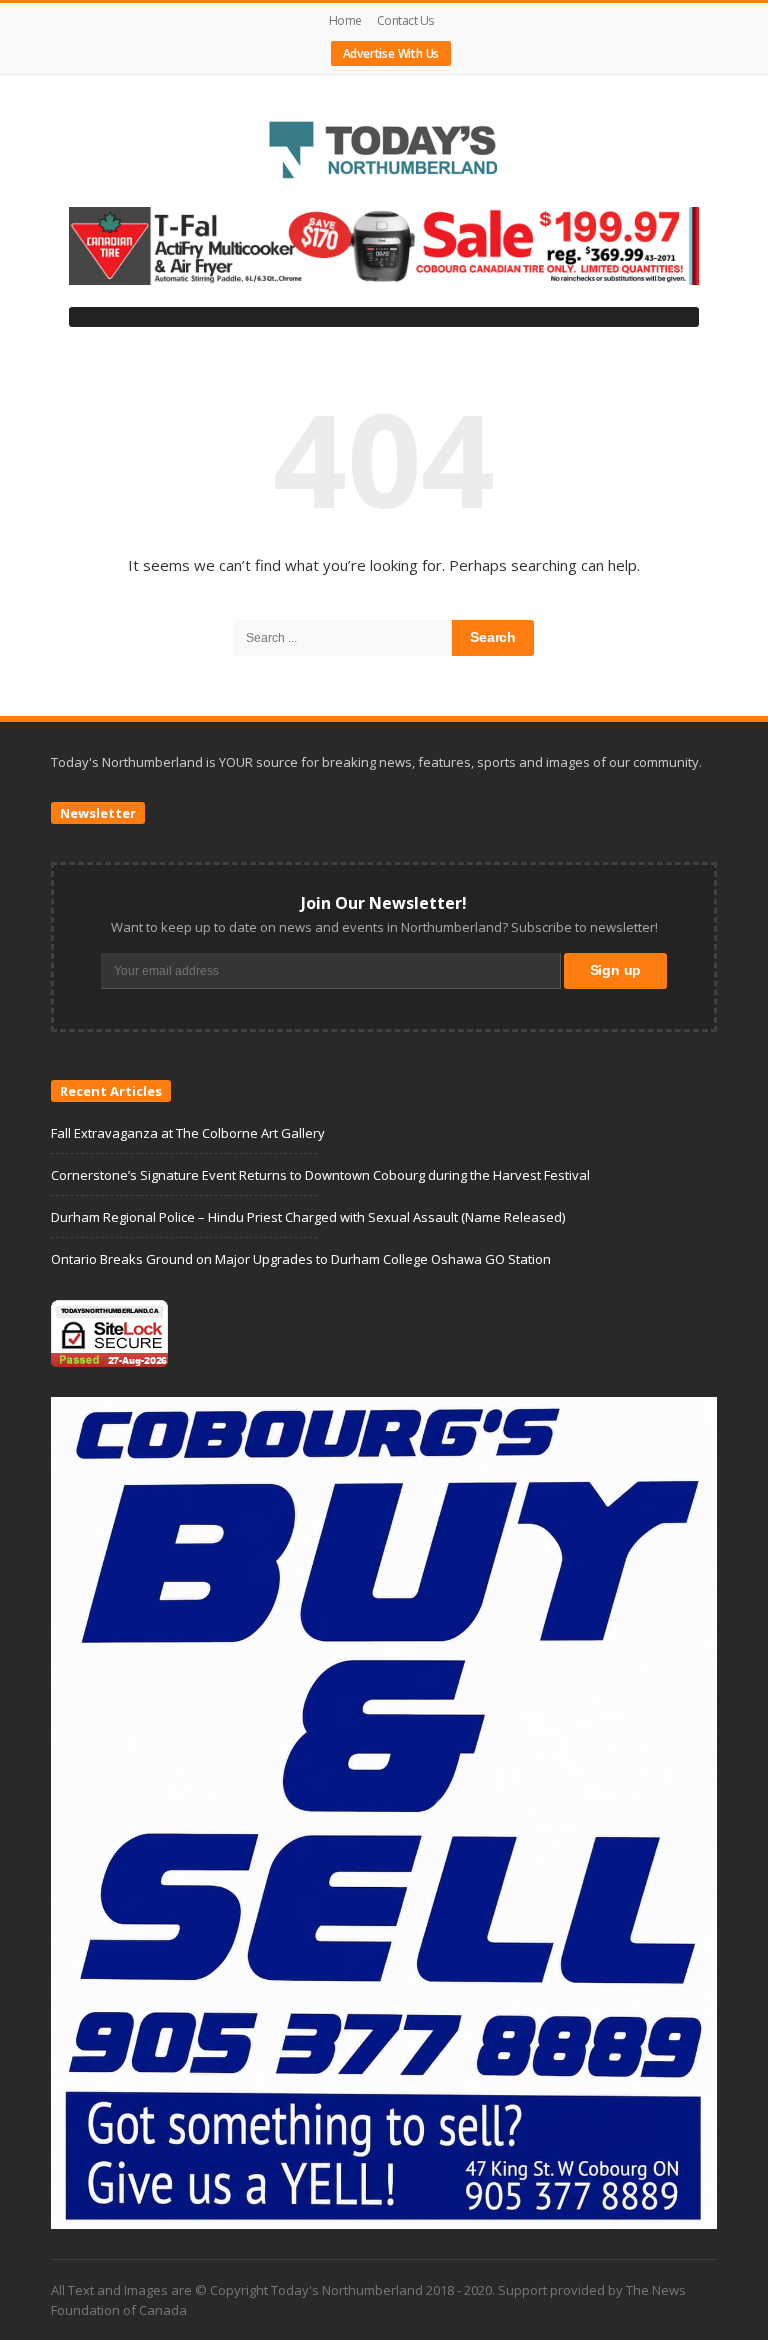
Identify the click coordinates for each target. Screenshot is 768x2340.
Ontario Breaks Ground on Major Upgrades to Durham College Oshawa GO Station (301, 1259)
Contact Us (405, 20)
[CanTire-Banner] (384, 245)
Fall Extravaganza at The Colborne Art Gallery (188, 1133)
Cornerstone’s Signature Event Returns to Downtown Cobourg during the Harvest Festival (320, 1175)
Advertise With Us (391, 53)
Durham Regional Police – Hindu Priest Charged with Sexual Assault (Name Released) (308, 1217)
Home (345, 20)
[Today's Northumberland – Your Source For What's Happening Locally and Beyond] (384, 152)
